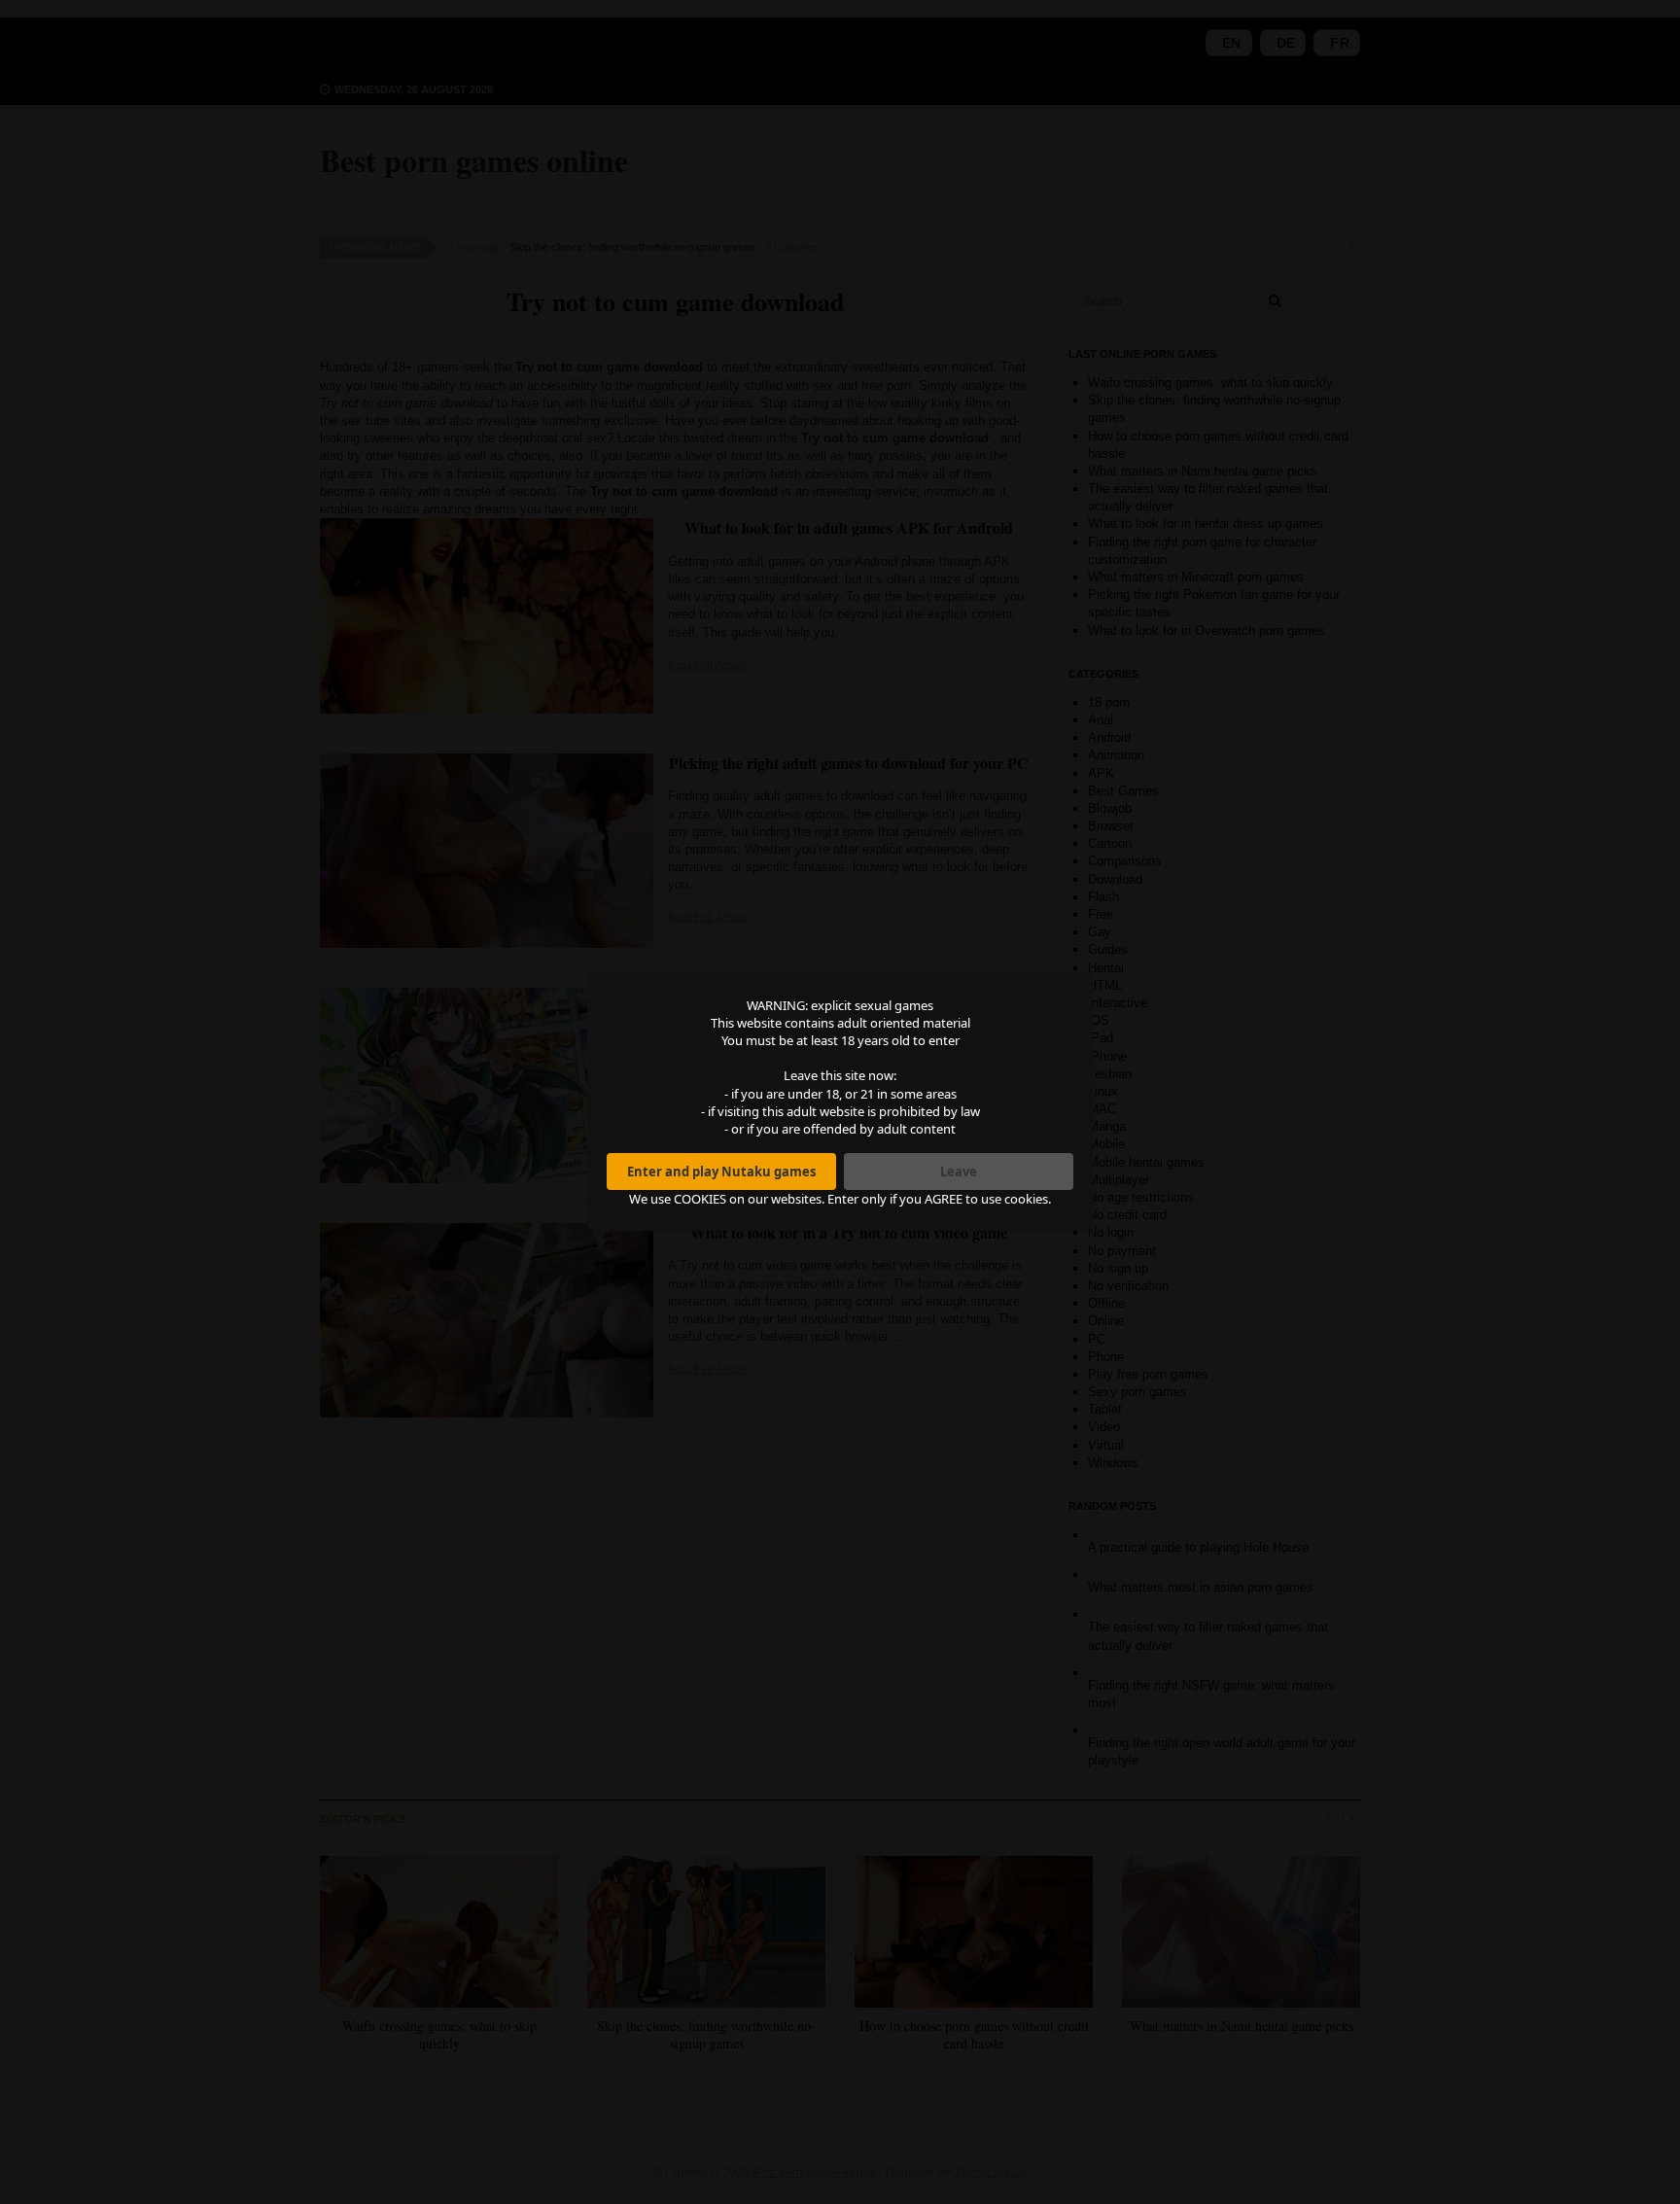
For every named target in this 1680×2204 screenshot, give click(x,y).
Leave (959, 1172)
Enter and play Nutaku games (721, 1172)
